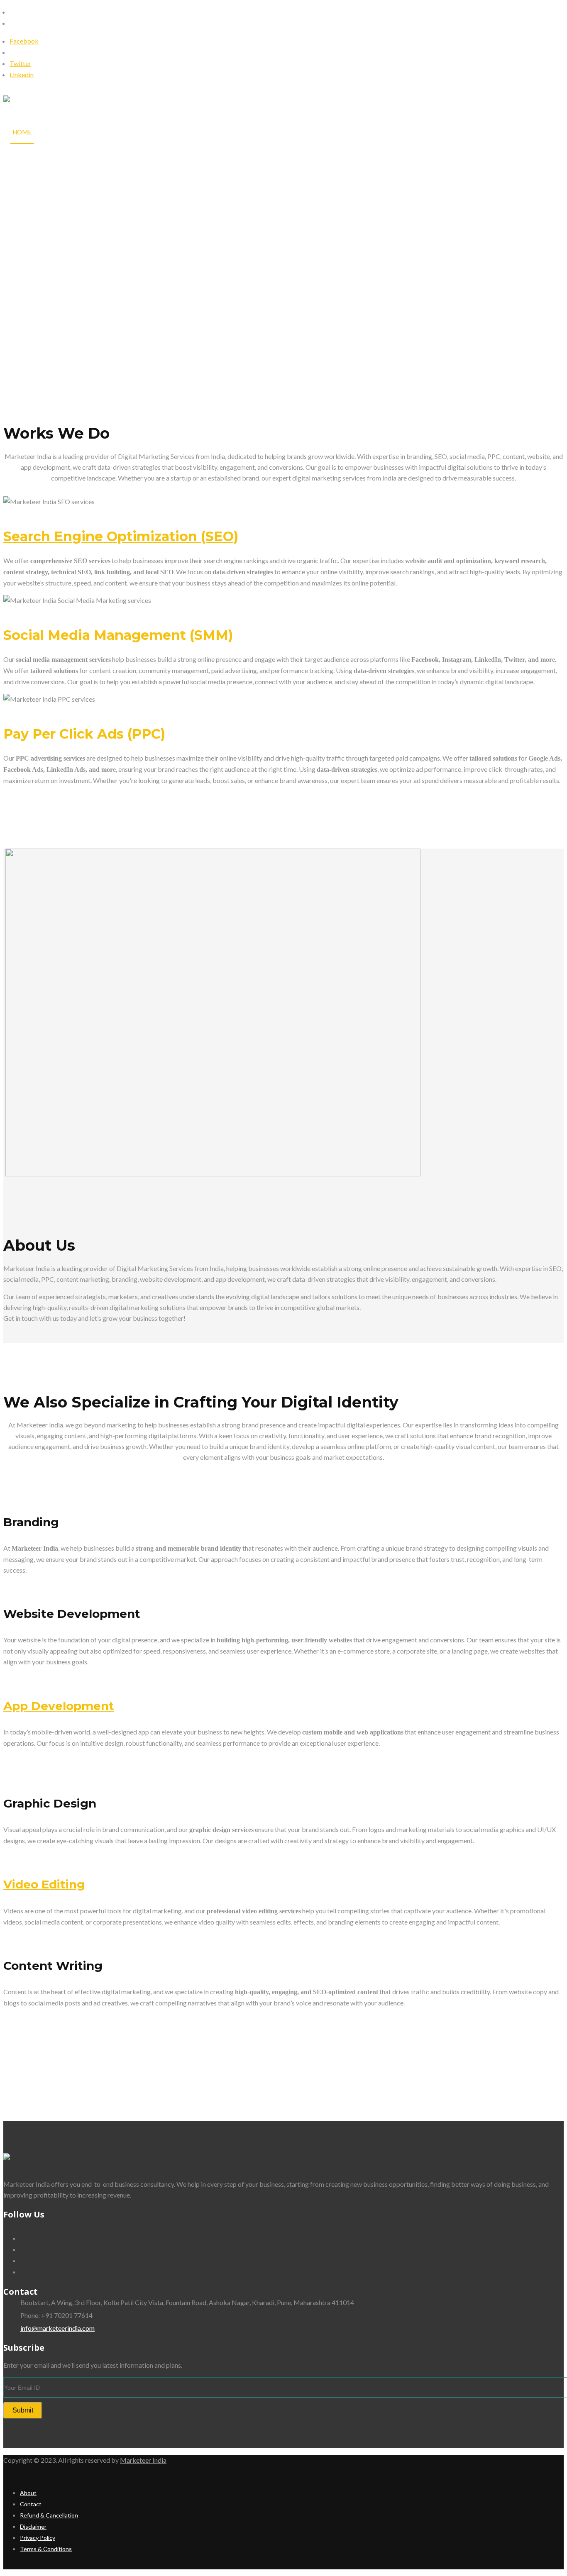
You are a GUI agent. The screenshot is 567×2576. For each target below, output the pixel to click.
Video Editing (44, 1884)
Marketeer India (143, 2460)
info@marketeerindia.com (57, 2328)
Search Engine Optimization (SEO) (121, 536)
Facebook (24, 41)
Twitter (20, 63)
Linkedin (22, 74)
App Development (59, 1706)
